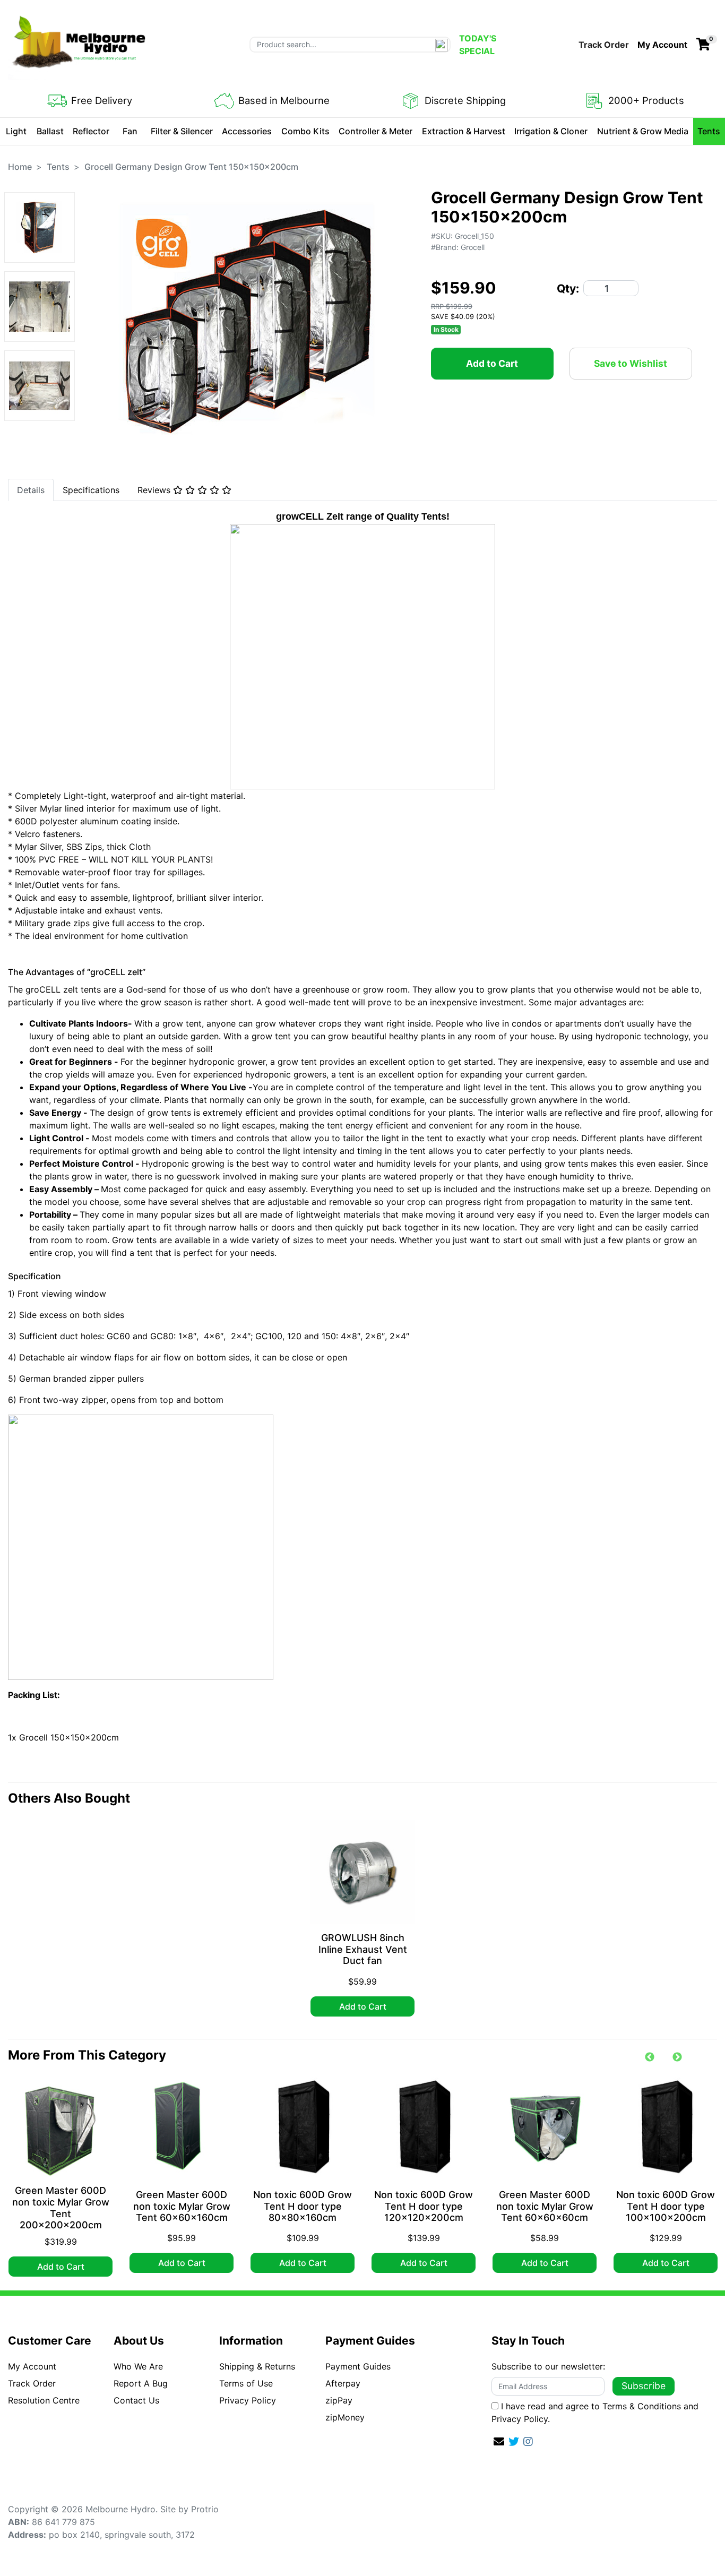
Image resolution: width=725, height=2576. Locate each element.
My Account (32, 2366)
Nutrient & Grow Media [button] (643, 131)
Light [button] (16, 131)
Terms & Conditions (642, 2406)
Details (31, 490)
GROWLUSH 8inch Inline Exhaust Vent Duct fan (363, 1949)
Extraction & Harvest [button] (464, 131)
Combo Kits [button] (305, 131)
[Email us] (499, 2442)
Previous (650, 2057)
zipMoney (345, 2417)
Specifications (91, 490)
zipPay (339, 2400)
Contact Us (136, 2400)
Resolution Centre (44, 2400)
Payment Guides (358, 2366)
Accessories (247, 131)
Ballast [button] (50, 131)
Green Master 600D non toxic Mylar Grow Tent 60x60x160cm (182, 2206)
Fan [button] (130, 131)
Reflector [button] (91, 131)
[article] (362, 1920)
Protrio (205, 2509)
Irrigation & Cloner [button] (551, 131)
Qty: (568, 288)
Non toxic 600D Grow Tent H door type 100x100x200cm (666, 2206)
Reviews (155, 490)
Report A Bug (141, 2383)
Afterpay (343, 2383)
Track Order (604, 45)
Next (677, 2057)
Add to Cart (492, 363)
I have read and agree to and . (595, 2413)
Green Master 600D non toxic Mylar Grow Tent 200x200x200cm (61, 2208)
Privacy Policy (248, 2400)
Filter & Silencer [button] (182, 131)
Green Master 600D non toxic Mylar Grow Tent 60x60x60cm (545, 2206)
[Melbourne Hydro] (80, 44)
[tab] (31, 490)
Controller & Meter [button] (376, 131)
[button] (662, 45)
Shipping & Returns (257, 2366)
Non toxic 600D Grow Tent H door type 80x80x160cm (303, 2206)
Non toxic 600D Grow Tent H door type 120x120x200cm (424, 2206)
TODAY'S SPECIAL (478, 45)
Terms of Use (246, 2383)
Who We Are (138, 2366)
